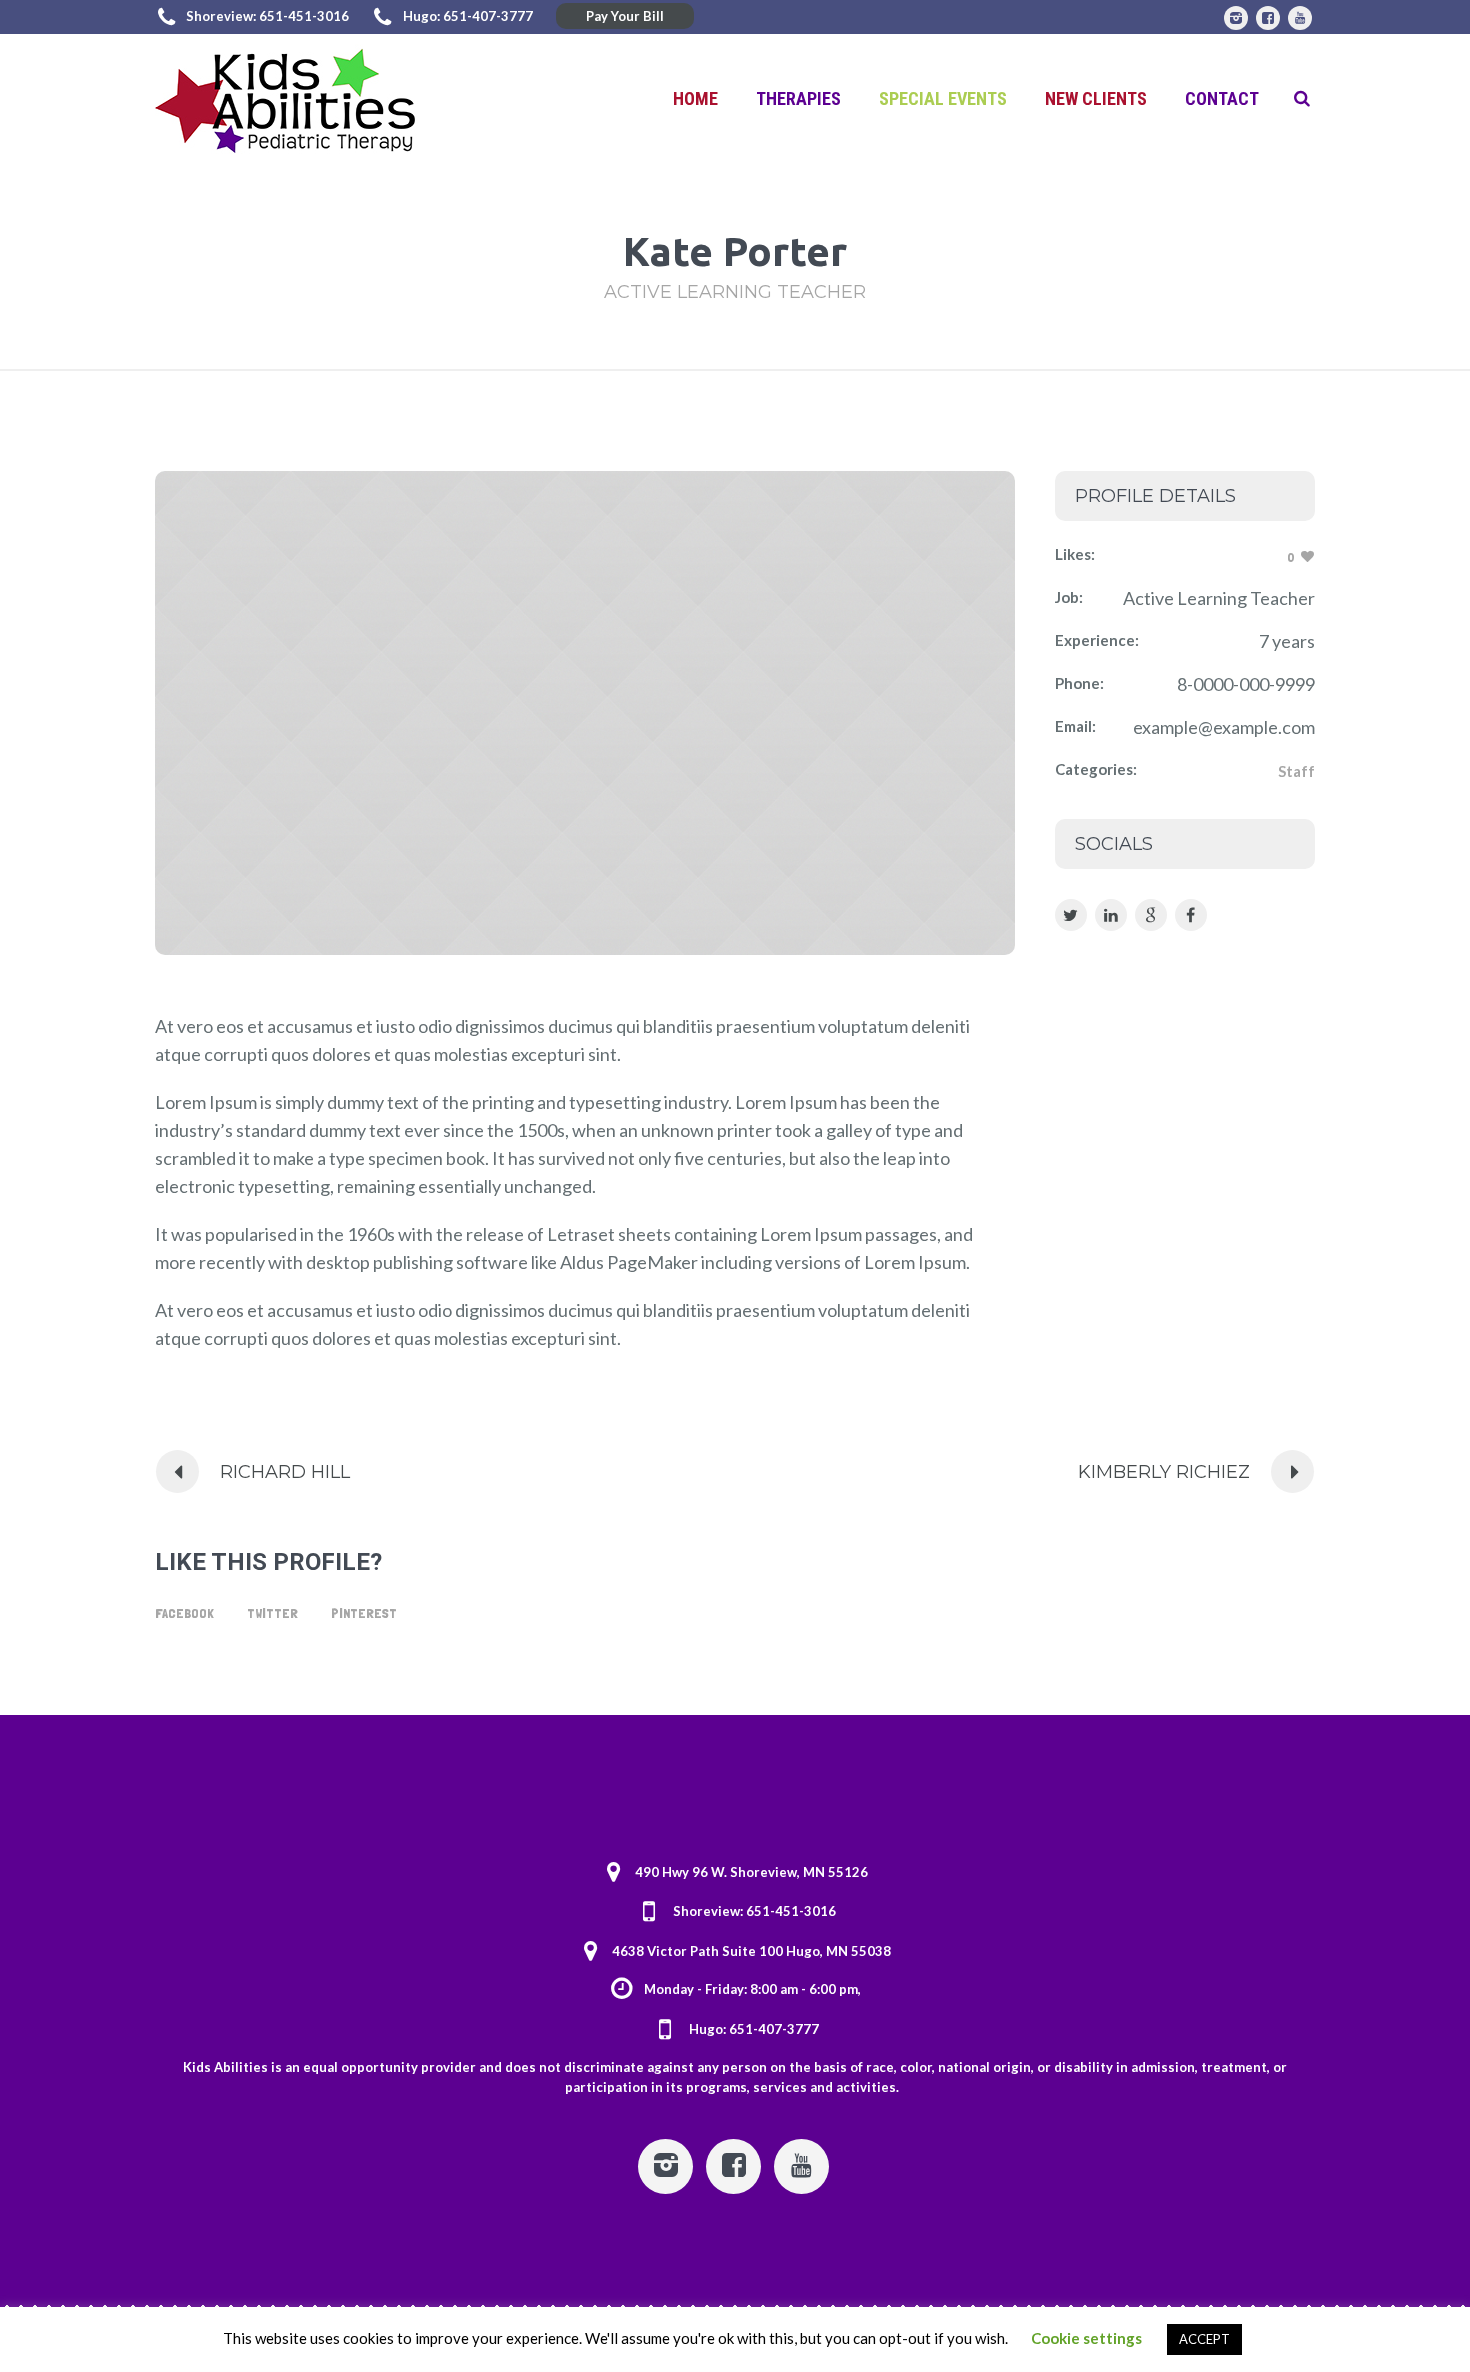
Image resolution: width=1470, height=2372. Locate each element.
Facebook (184, 1613)
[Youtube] (1300, 18)
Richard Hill (285, 1472)
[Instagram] (1236, 18)
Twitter (272, 1613)
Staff (1296, 771)
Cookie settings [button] (1086, 2338)
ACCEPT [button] (1204, 2339)
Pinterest (364, 1613)
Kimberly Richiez (1164, 1472)
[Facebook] (1268, 18)
